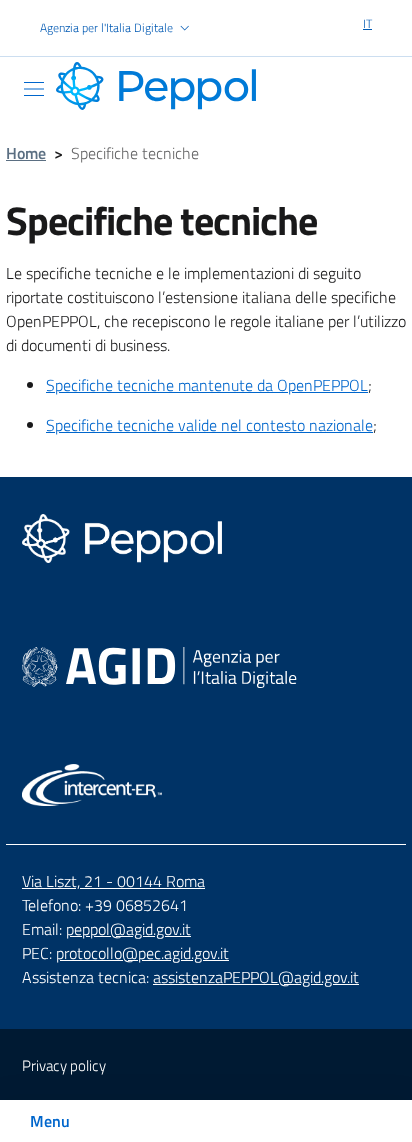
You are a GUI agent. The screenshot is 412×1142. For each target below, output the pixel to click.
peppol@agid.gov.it (128, 929)
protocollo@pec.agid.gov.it (142, 953)
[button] (117, 28)
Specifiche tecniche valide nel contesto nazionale (209, 425)
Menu (50, 1121)
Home (26, 153)
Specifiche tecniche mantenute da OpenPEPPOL (207, 385)
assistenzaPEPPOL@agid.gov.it (256, 977)
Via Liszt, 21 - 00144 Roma (113, 881)
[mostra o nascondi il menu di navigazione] (34, 89)
